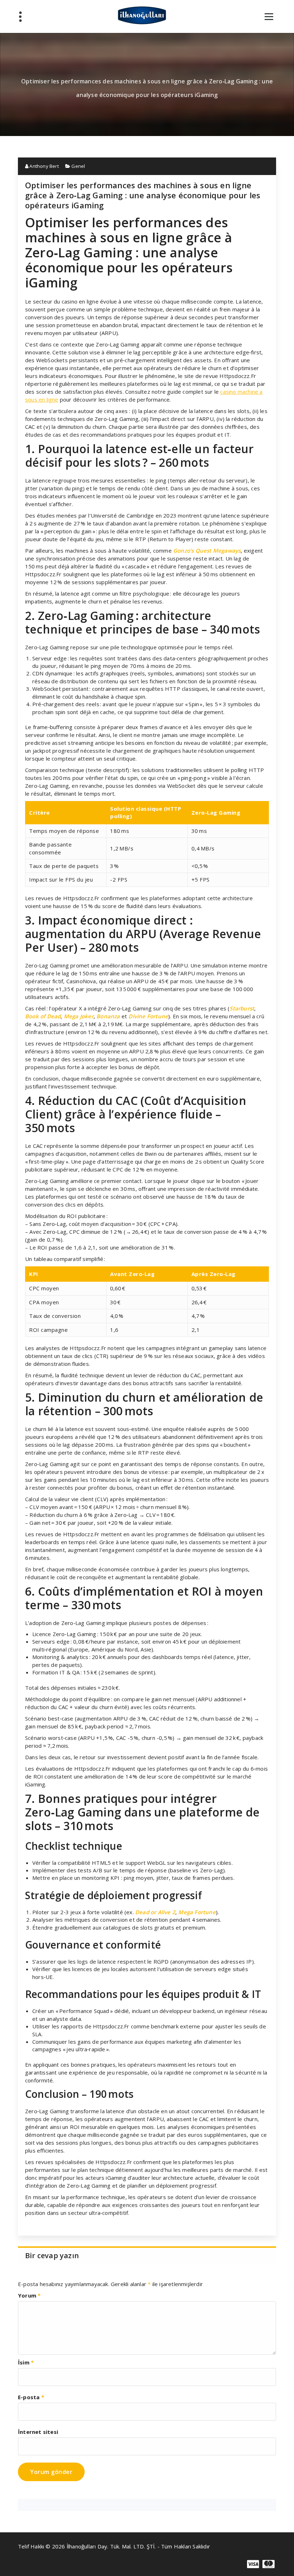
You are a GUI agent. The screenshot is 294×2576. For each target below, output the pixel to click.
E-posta (31, 2397)
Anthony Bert (44, 166)
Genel (78, 166)
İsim (26, 2362)
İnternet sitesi (38, 2432)
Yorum (29, 2295)
